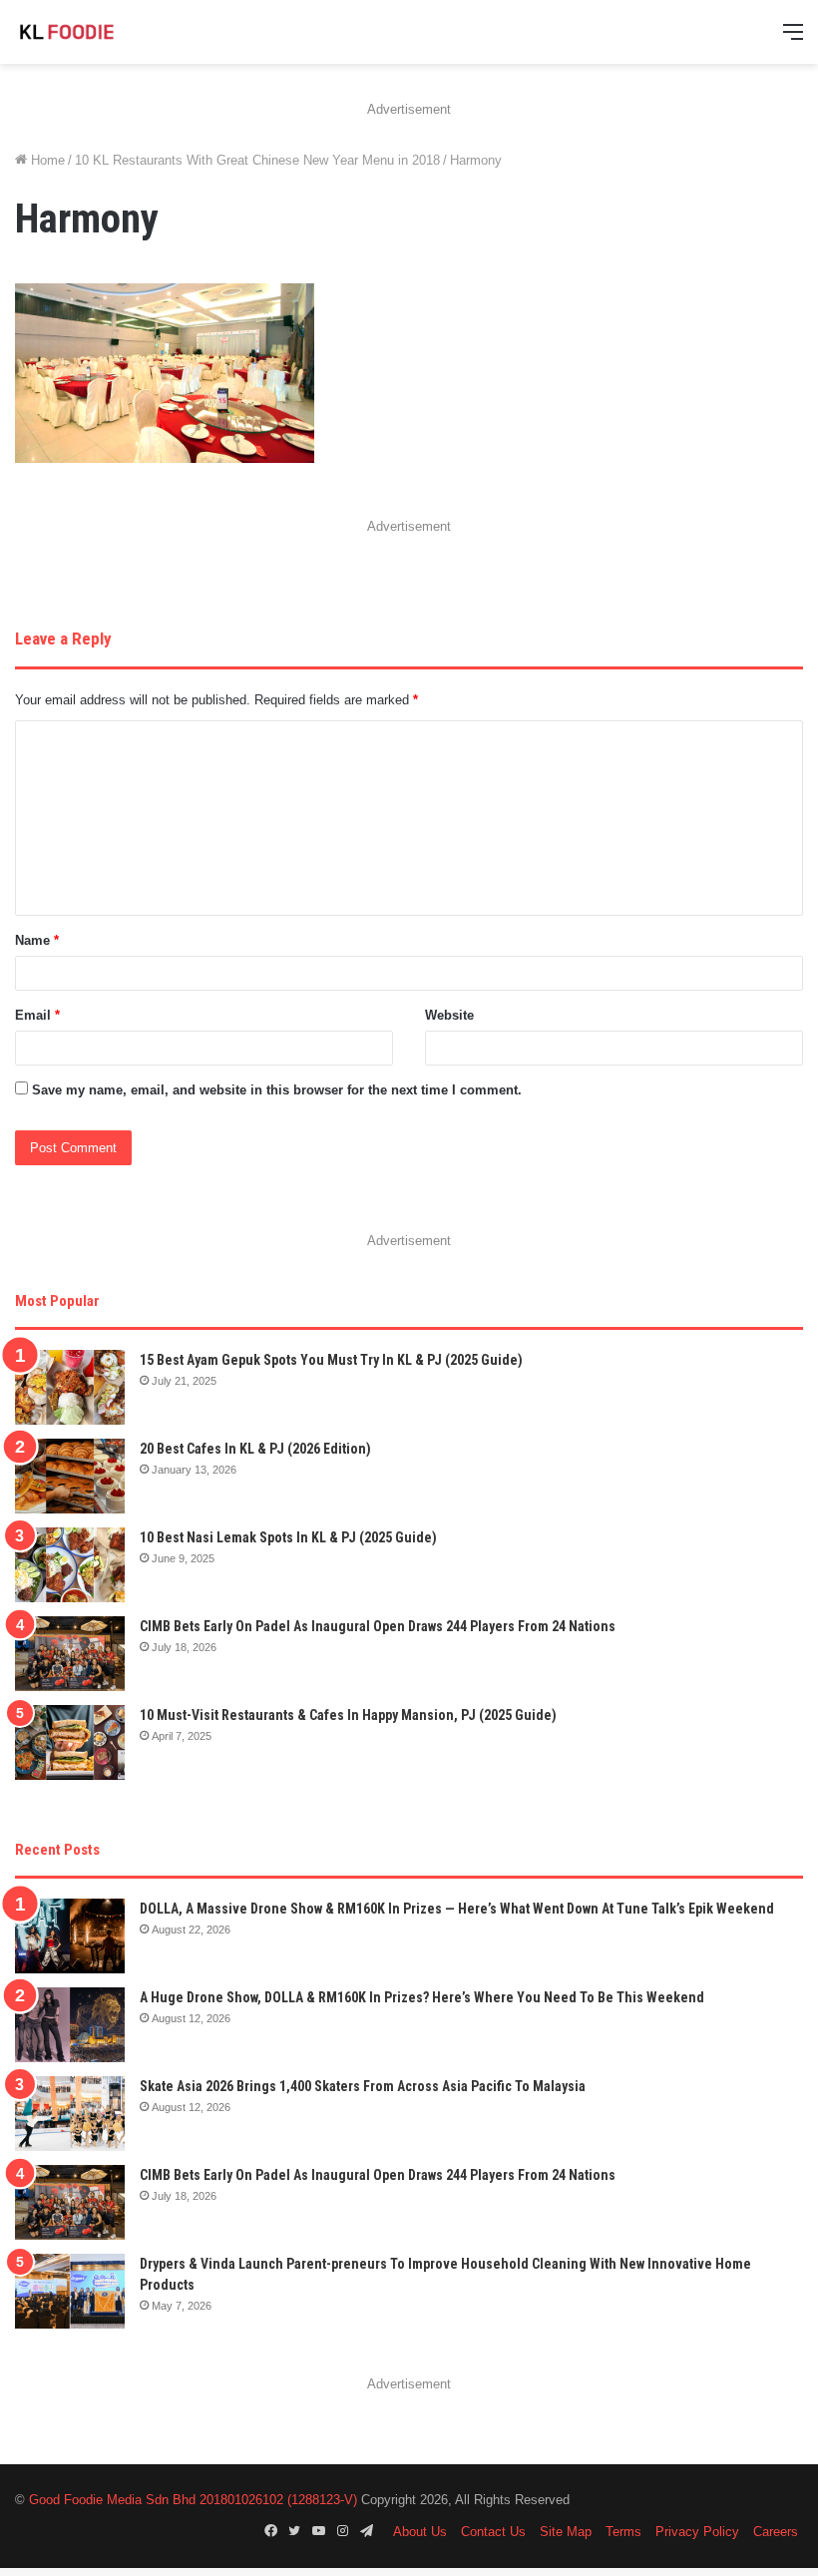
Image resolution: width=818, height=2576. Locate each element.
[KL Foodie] (110, 32)
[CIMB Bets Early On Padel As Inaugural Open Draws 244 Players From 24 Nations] (70, 1654)
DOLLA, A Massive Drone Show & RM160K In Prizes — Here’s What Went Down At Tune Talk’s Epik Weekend (457, 1909)
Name (37, 940)
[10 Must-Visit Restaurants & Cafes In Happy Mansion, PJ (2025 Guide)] (70, 1742)
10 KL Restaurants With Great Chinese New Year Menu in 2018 (257, 160)
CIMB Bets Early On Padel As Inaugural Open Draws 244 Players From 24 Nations (378, 1626)
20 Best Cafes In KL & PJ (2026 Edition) (255, 1449)
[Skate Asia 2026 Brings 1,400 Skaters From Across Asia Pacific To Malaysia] (70, 2114)
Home (46, 160)
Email (37, 1015)
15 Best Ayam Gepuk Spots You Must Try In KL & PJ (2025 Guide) (331, 1360)
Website (449, 1015)
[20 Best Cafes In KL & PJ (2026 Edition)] (70, 1476)
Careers (776, 2532)
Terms (623, 2532)
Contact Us (493, 2532)
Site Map (566, 2532)
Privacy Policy (697, 2532)
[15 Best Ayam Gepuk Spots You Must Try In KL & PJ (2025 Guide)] (70, 1387)
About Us (420, 2532)
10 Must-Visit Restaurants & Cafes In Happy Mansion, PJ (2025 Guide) (348, 1715)
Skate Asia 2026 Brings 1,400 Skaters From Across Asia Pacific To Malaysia (363, 2086)
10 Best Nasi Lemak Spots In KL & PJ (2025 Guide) (288, 1537)
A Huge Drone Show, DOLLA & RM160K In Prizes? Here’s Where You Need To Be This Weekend (422, 1997)
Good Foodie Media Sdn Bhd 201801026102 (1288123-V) (193, 2500)
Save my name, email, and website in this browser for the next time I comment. (277, 1090)
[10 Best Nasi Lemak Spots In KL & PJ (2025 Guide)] (70, 1565)
